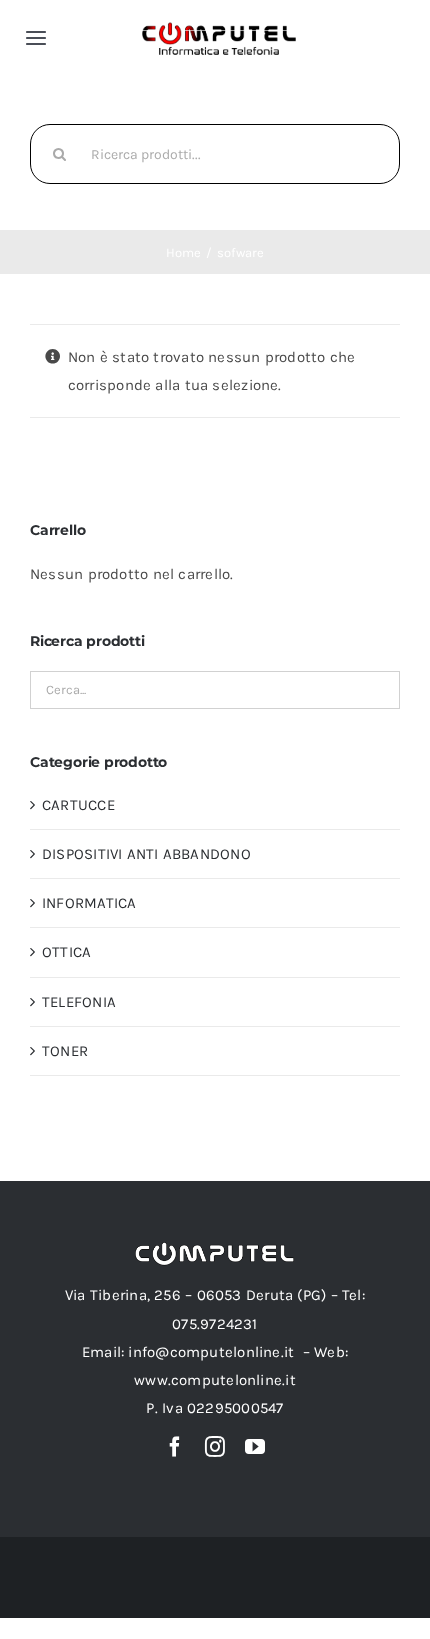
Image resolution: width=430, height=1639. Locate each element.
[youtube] (255, 1447)
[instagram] (215, 1447)
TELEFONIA (79, 1002)
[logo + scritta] (219, 28)
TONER (65, 1051)
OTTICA (66, 952)
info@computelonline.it (211, 1352)
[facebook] (175, 1447)
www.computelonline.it (215, 1380)
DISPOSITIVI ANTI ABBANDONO (146, 854)
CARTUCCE (78, 805)
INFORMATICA (89, 903)
